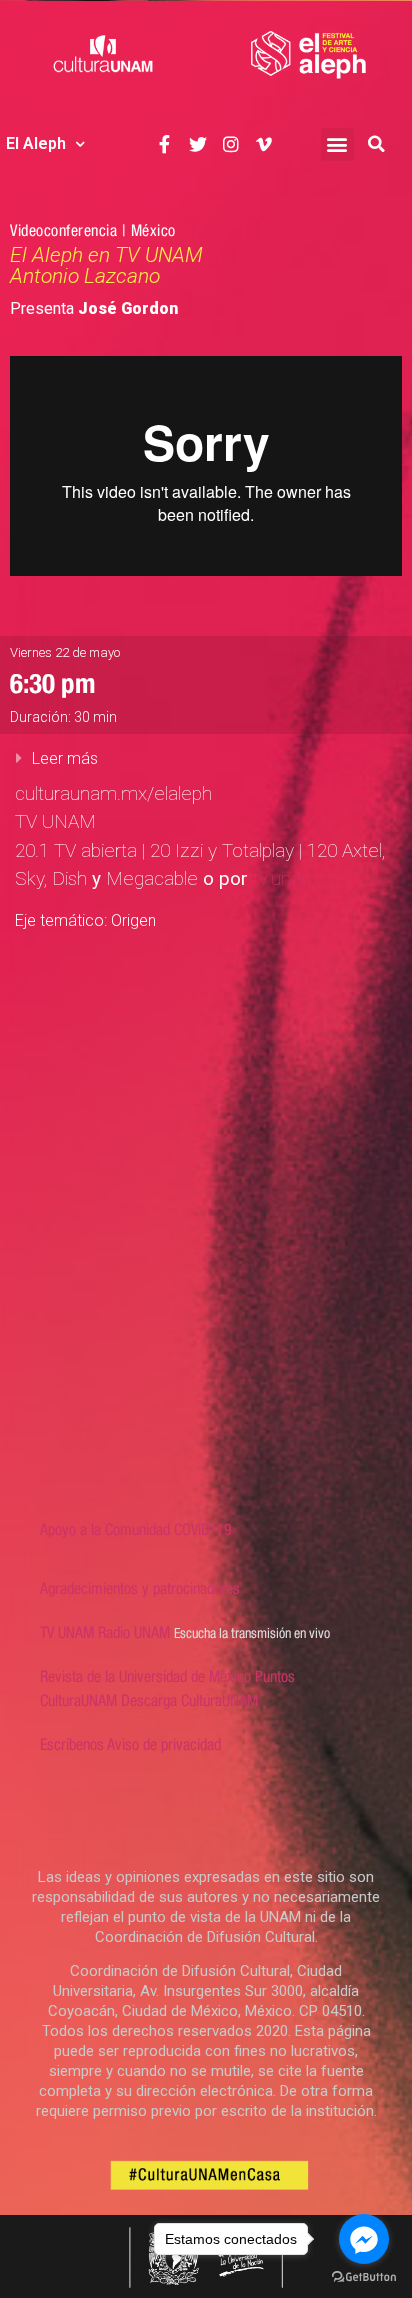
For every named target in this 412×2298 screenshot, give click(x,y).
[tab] (206, 758)
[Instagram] (231, 144)
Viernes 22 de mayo (65, 652)
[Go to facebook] (364, 2239)
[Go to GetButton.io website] (364, 2277)
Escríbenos (72, 1744)
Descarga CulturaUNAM (189, 1700)
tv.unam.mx (300, 878)
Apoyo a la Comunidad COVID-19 (136, 1529)
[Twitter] (197, 144)
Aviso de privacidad (164, 1744)
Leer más (65, 758)
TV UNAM (67, 1632)
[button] (337, 144)
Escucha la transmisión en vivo (252, 1633)
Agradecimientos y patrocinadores (140, 1588)
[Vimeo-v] (264, 144)
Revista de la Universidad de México (145, 1676)
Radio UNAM (134, 1632)
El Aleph (36, 143)
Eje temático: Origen (85, 920)
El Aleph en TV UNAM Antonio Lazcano (106, 265)
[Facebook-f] (164, 144)
